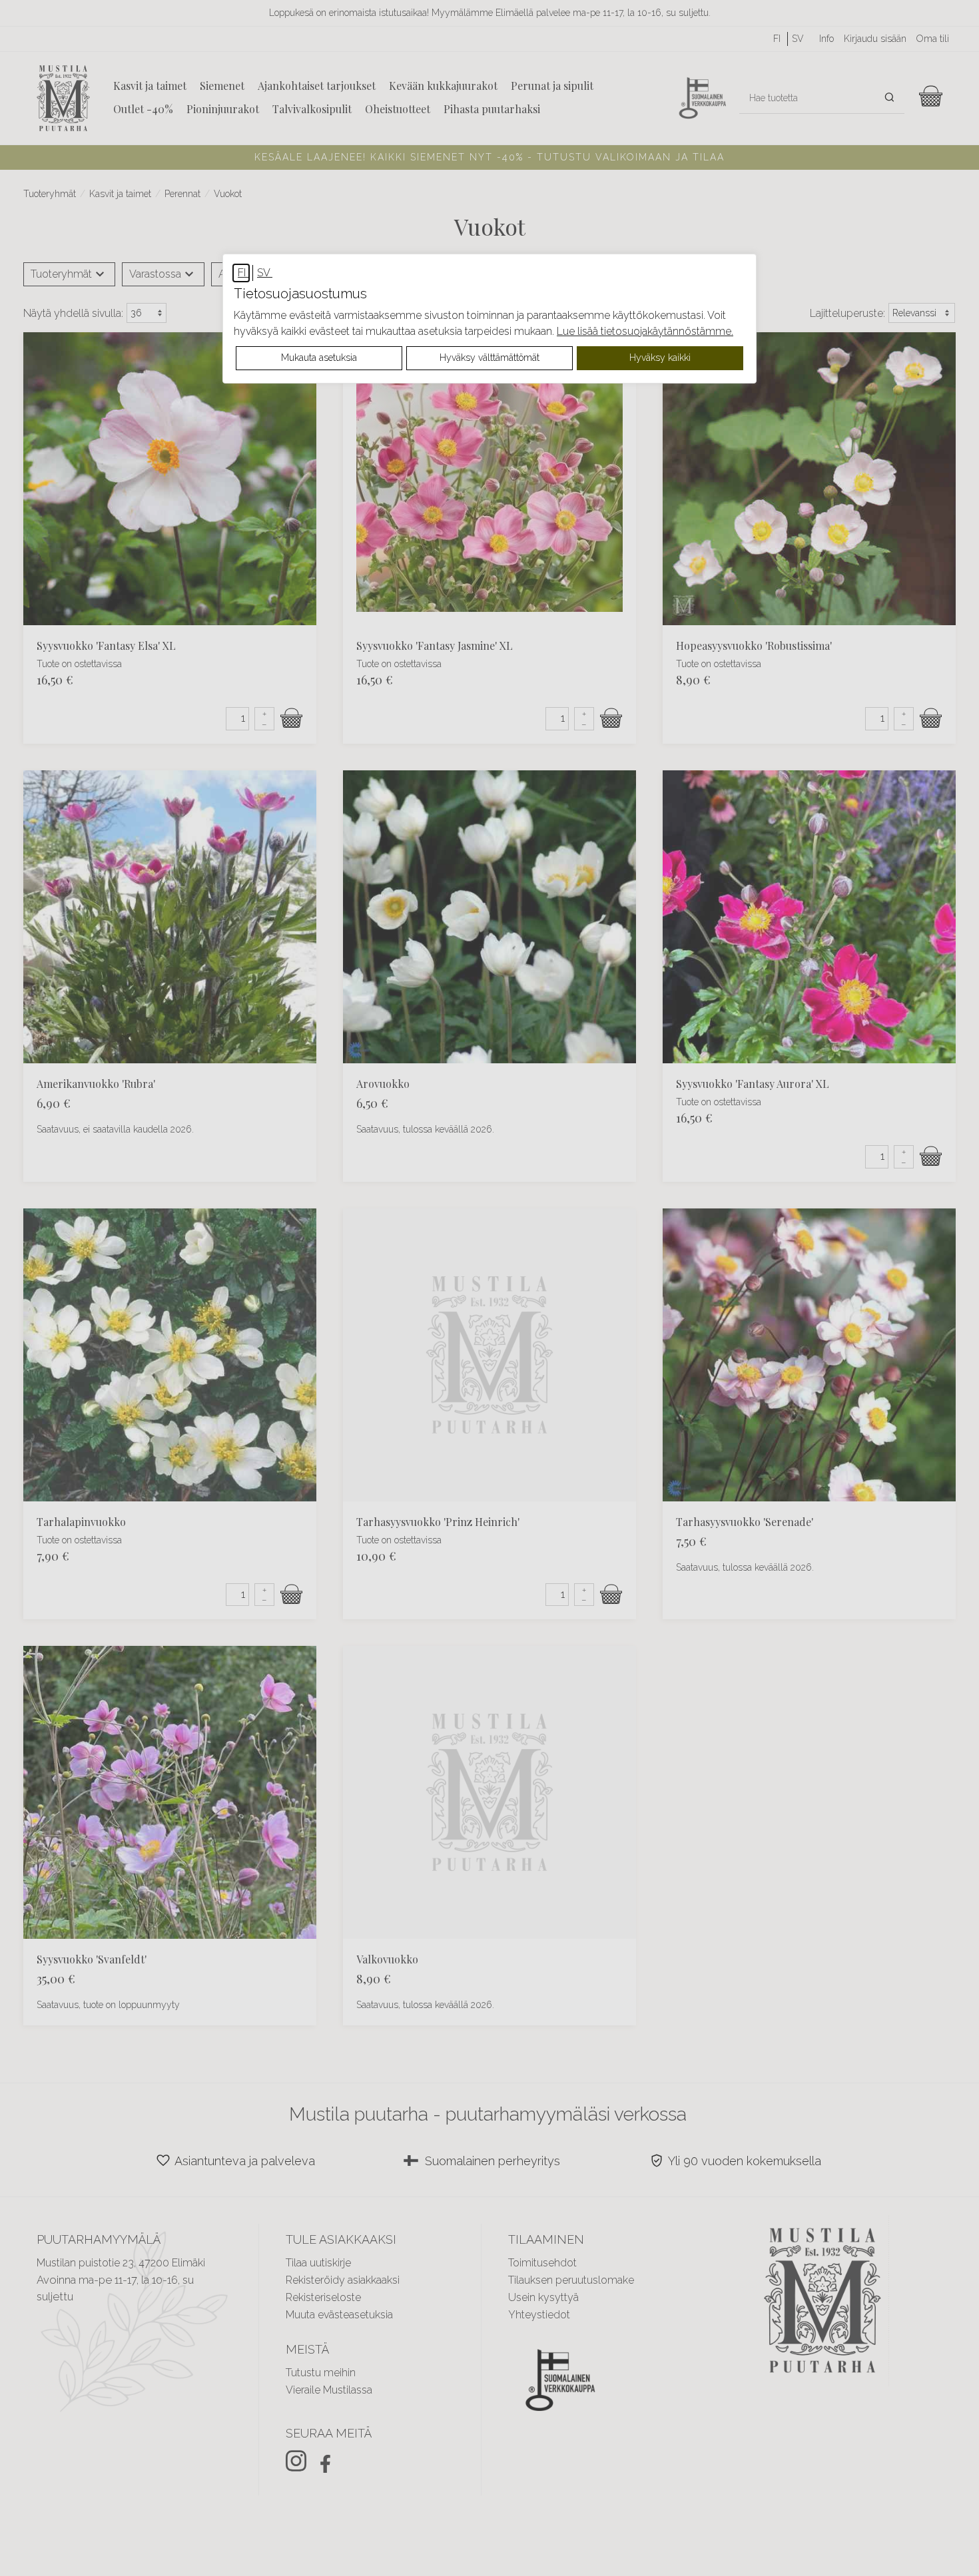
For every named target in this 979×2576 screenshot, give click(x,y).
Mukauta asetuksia (319, 358)
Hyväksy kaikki (660, 358)
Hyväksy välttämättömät (489, 358)
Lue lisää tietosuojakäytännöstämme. (645, 331)
